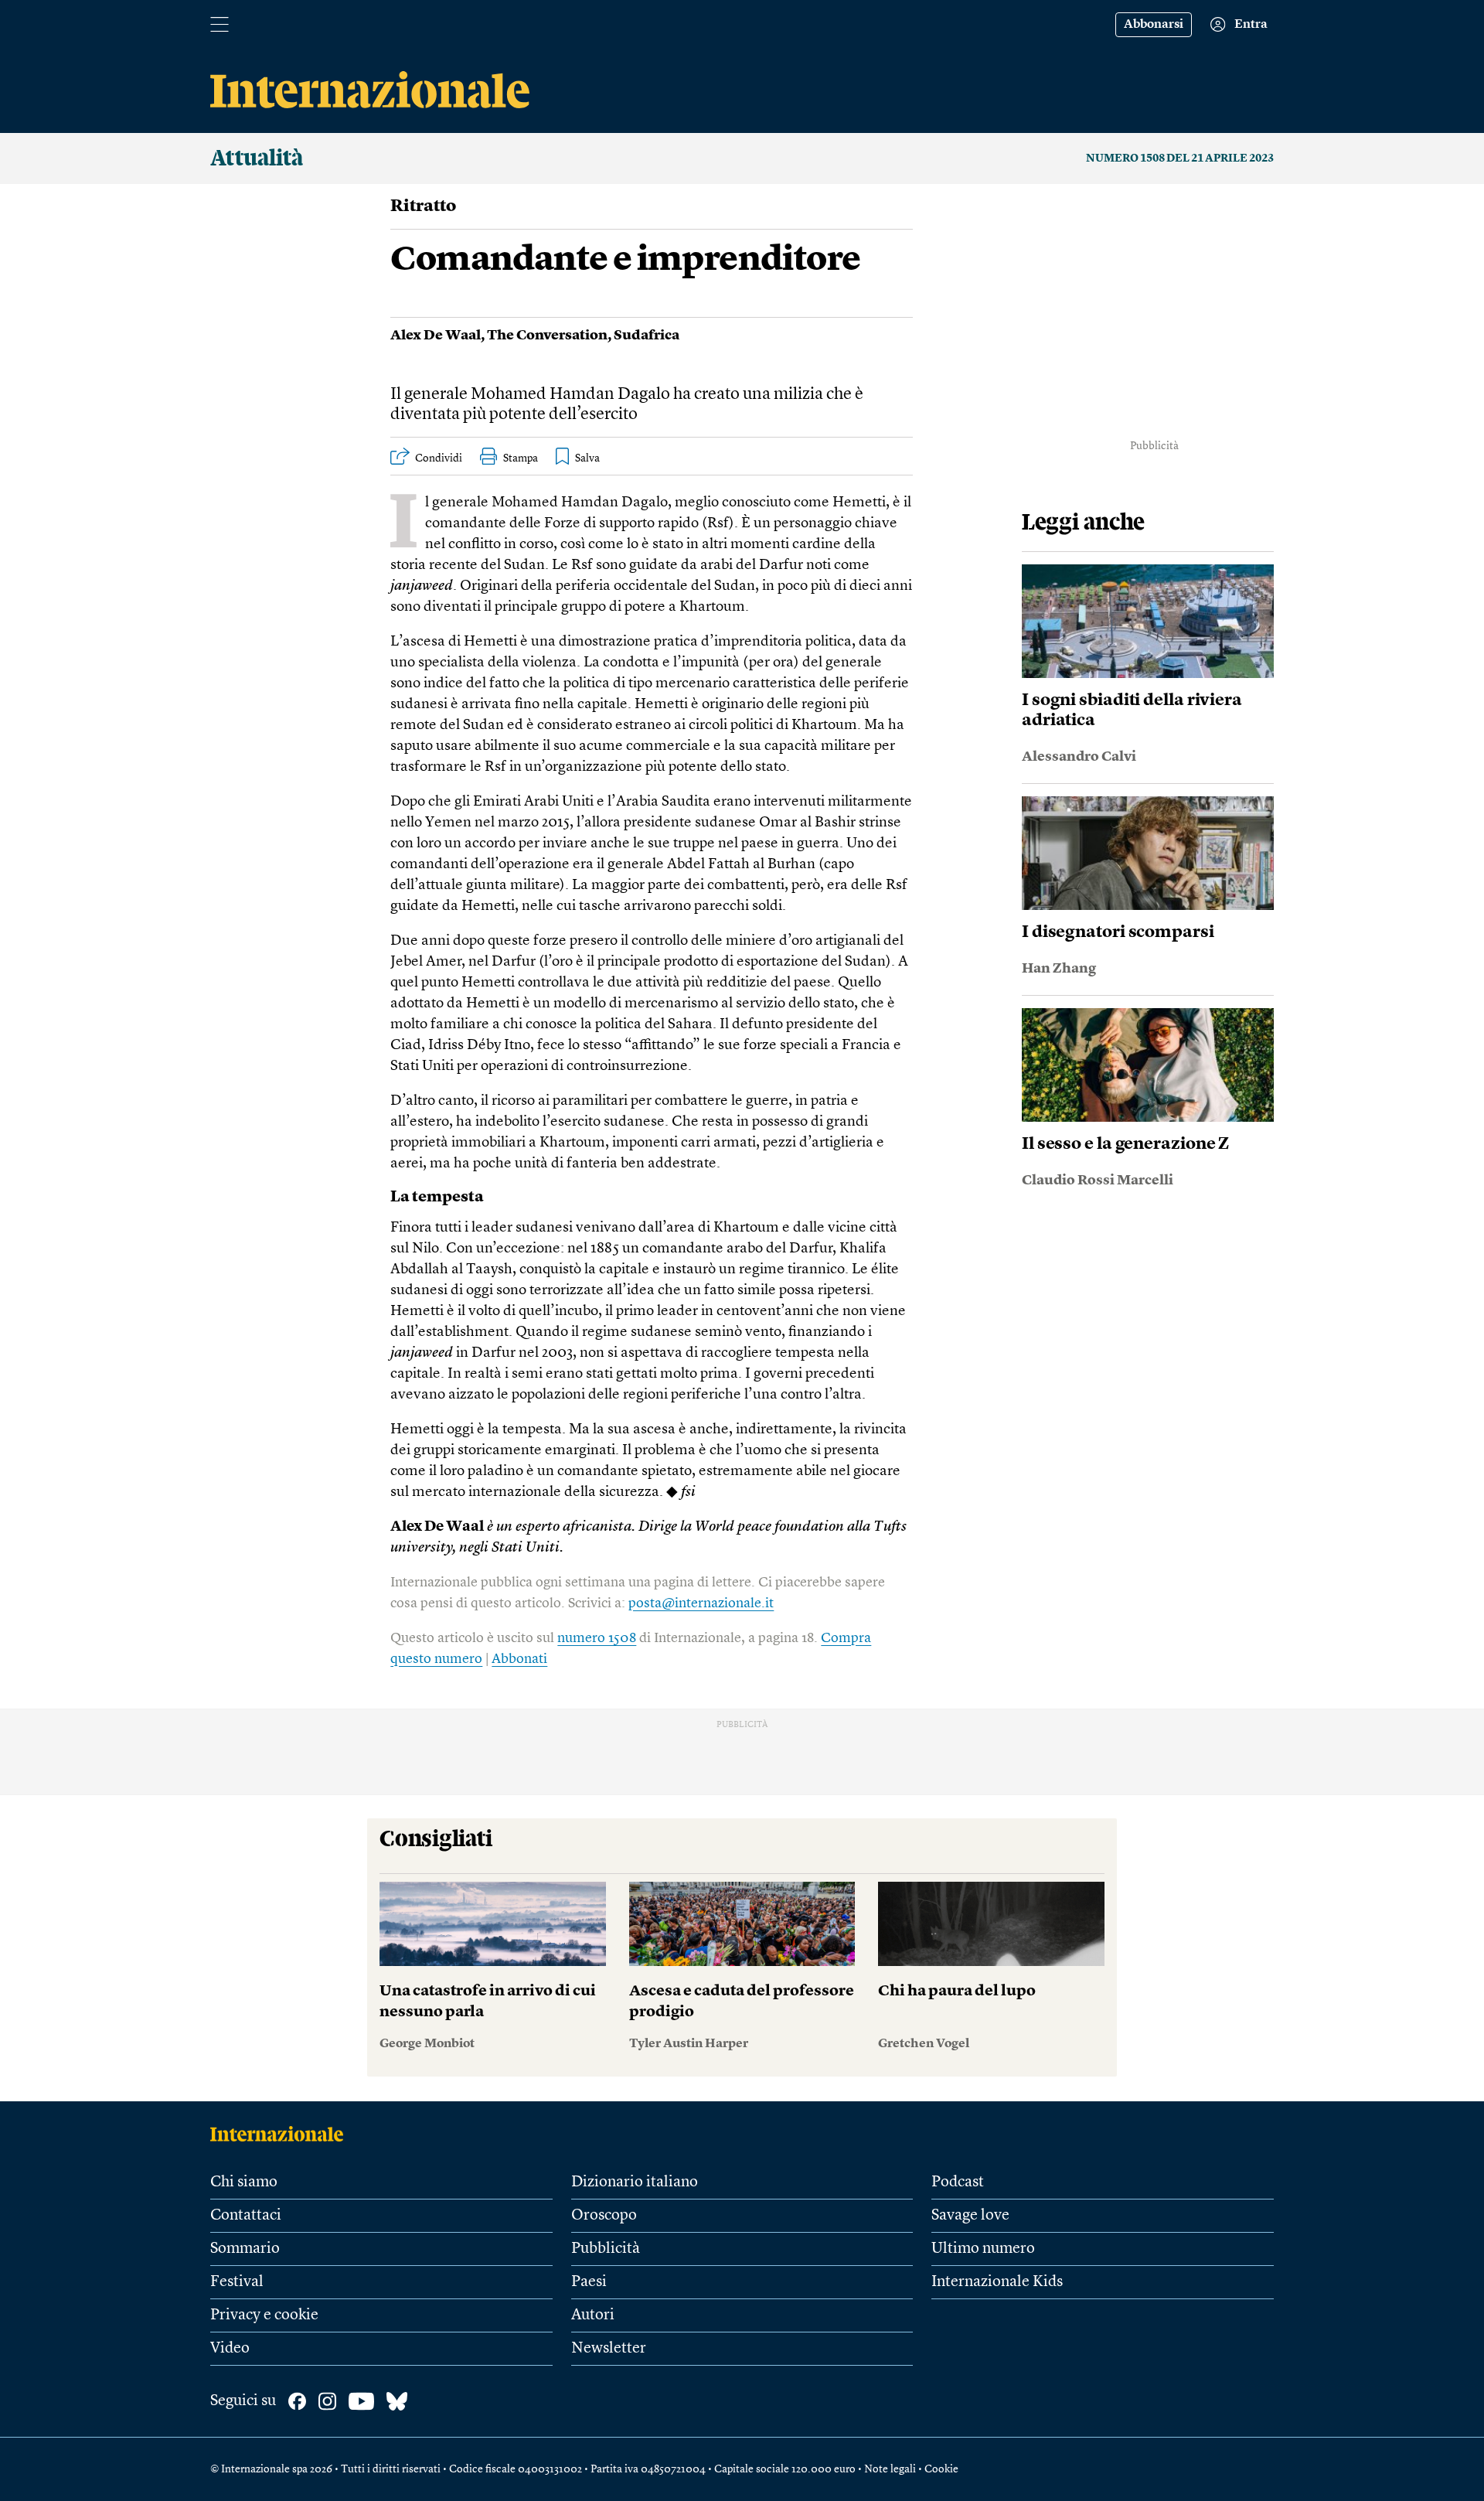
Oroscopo (604, 2216)
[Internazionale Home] (282, 2134)
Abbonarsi (1154, 25)
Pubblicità (606, 2249)
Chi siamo (244, 2182)
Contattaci (246, 2216)
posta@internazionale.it (701, 1603)
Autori (593, 2315)
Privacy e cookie (264, 2315)
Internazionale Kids (997, 2282)
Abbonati (519, 1659)
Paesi (589, 2282)
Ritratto (423, 206)
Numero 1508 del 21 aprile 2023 (1180, 158)
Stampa (521, 458)
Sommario (245, 2249)
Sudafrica (647, 336)
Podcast (958, 2182)
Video (230, 2349)
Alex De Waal (436, 336)
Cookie (941, 2469)
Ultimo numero (983, 2249)
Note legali (890, 2469)
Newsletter (609, 2349)
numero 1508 (597, 1638)
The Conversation (547, 336)
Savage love (970, 2216)
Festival (237, 2282)
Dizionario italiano (635, 2182)
